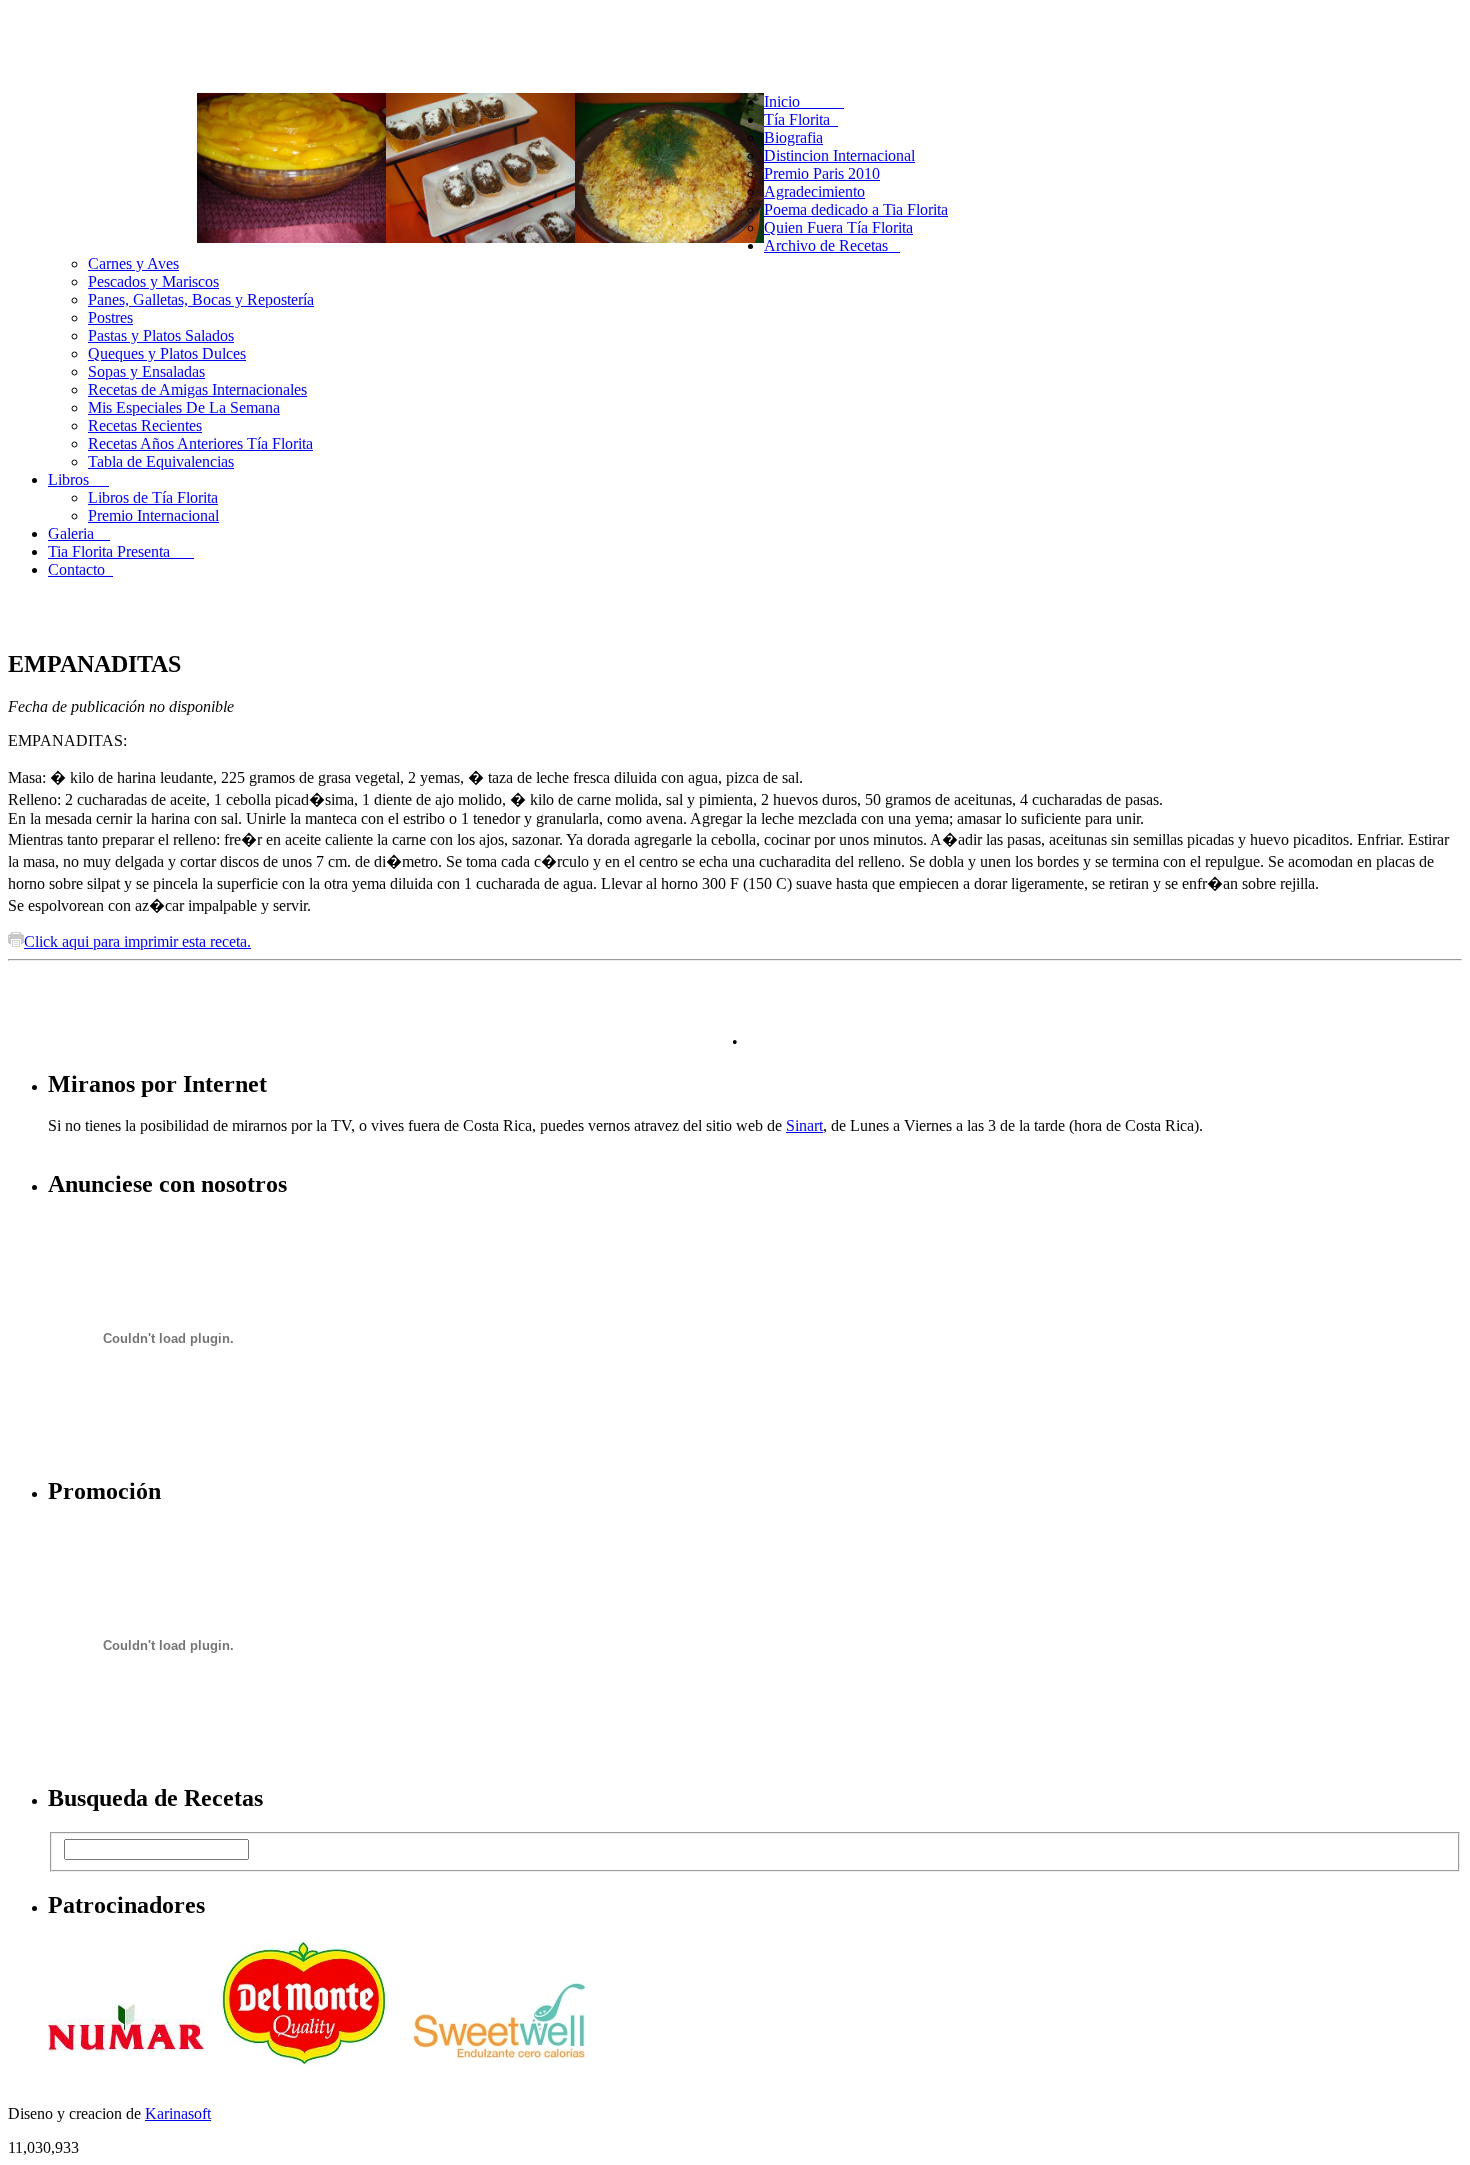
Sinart (804, 1125)
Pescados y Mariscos (153, 281)
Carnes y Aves (133, 263)
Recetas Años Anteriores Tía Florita (200, 443)
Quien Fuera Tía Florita (838, 227)
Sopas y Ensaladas (146, 371)
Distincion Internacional (839, 155)
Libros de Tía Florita (153, 497)
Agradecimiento (814, 191)
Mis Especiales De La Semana (184, 407)
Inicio (804, 101)
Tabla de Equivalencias (161, 461)
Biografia (793, 137)
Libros (78, 479)
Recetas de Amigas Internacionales (197, 389)
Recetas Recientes (145, 425)
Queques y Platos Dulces (167, 353)
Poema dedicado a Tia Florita (856, 209)
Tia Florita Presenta (121, 551)
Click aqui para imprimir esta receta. (137, 941)
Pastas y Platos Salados (161, 335)
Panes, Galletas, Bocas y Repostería (201, 299)
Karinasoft (178, 2113)
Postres (110, 317)
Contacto (80, 569)
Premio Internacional (153, 515)
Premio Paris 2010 (822, 173)
